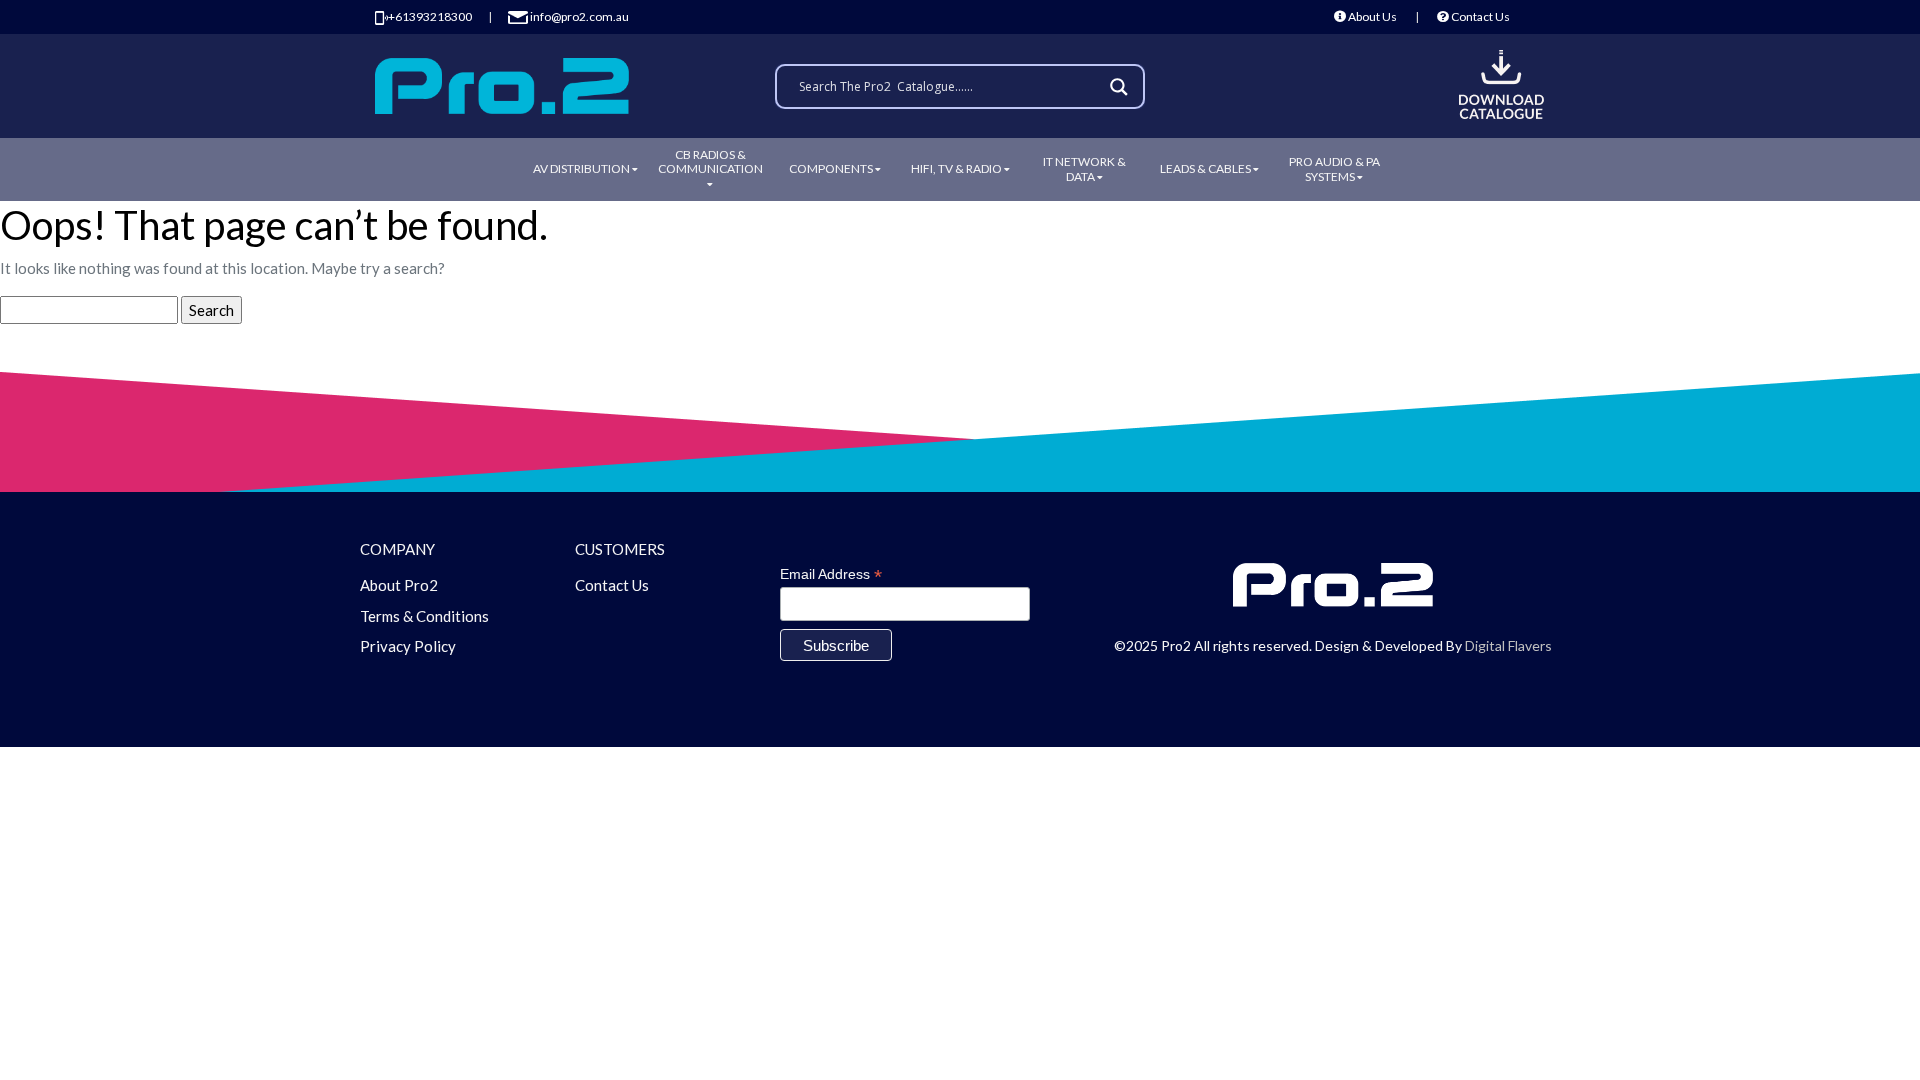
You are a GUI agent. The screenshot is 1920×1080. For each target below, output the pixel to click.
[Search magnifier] (1122, 87)
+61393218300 (430, 16)
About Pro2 (399, 585)
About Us (1371, 16)
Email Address (831, 574)
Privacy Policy (408, 646)
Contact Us (1479, 16)
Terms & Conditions (424, 616)
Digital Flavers (1508, 645)
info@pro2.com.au (578, 16)
